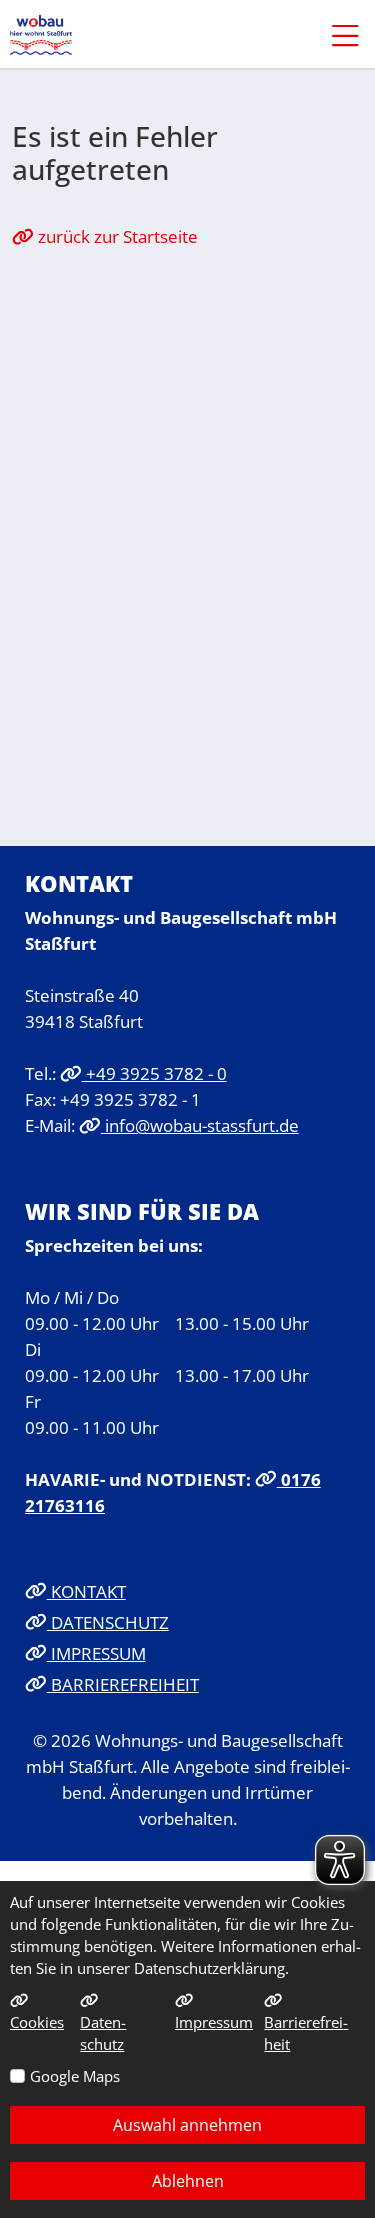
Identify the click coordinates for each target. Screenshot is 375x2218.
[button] (335, 35)
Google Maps (75, 2076)
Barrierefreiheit (306, 2033)
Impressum (214, 2022)
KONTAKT (86, 1591)
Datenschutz (103, 2033)
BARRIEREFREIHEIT (123, 1684)
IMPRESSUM (96, 1653)
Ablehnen (188, 2181)
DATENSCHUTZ (108, 1622)
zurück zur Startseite (116, 236)
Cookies (37, 2022)
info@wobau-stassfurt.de (200, 1125)
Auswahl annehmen (187, 2125)
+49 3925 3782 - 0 (154, 1073)
